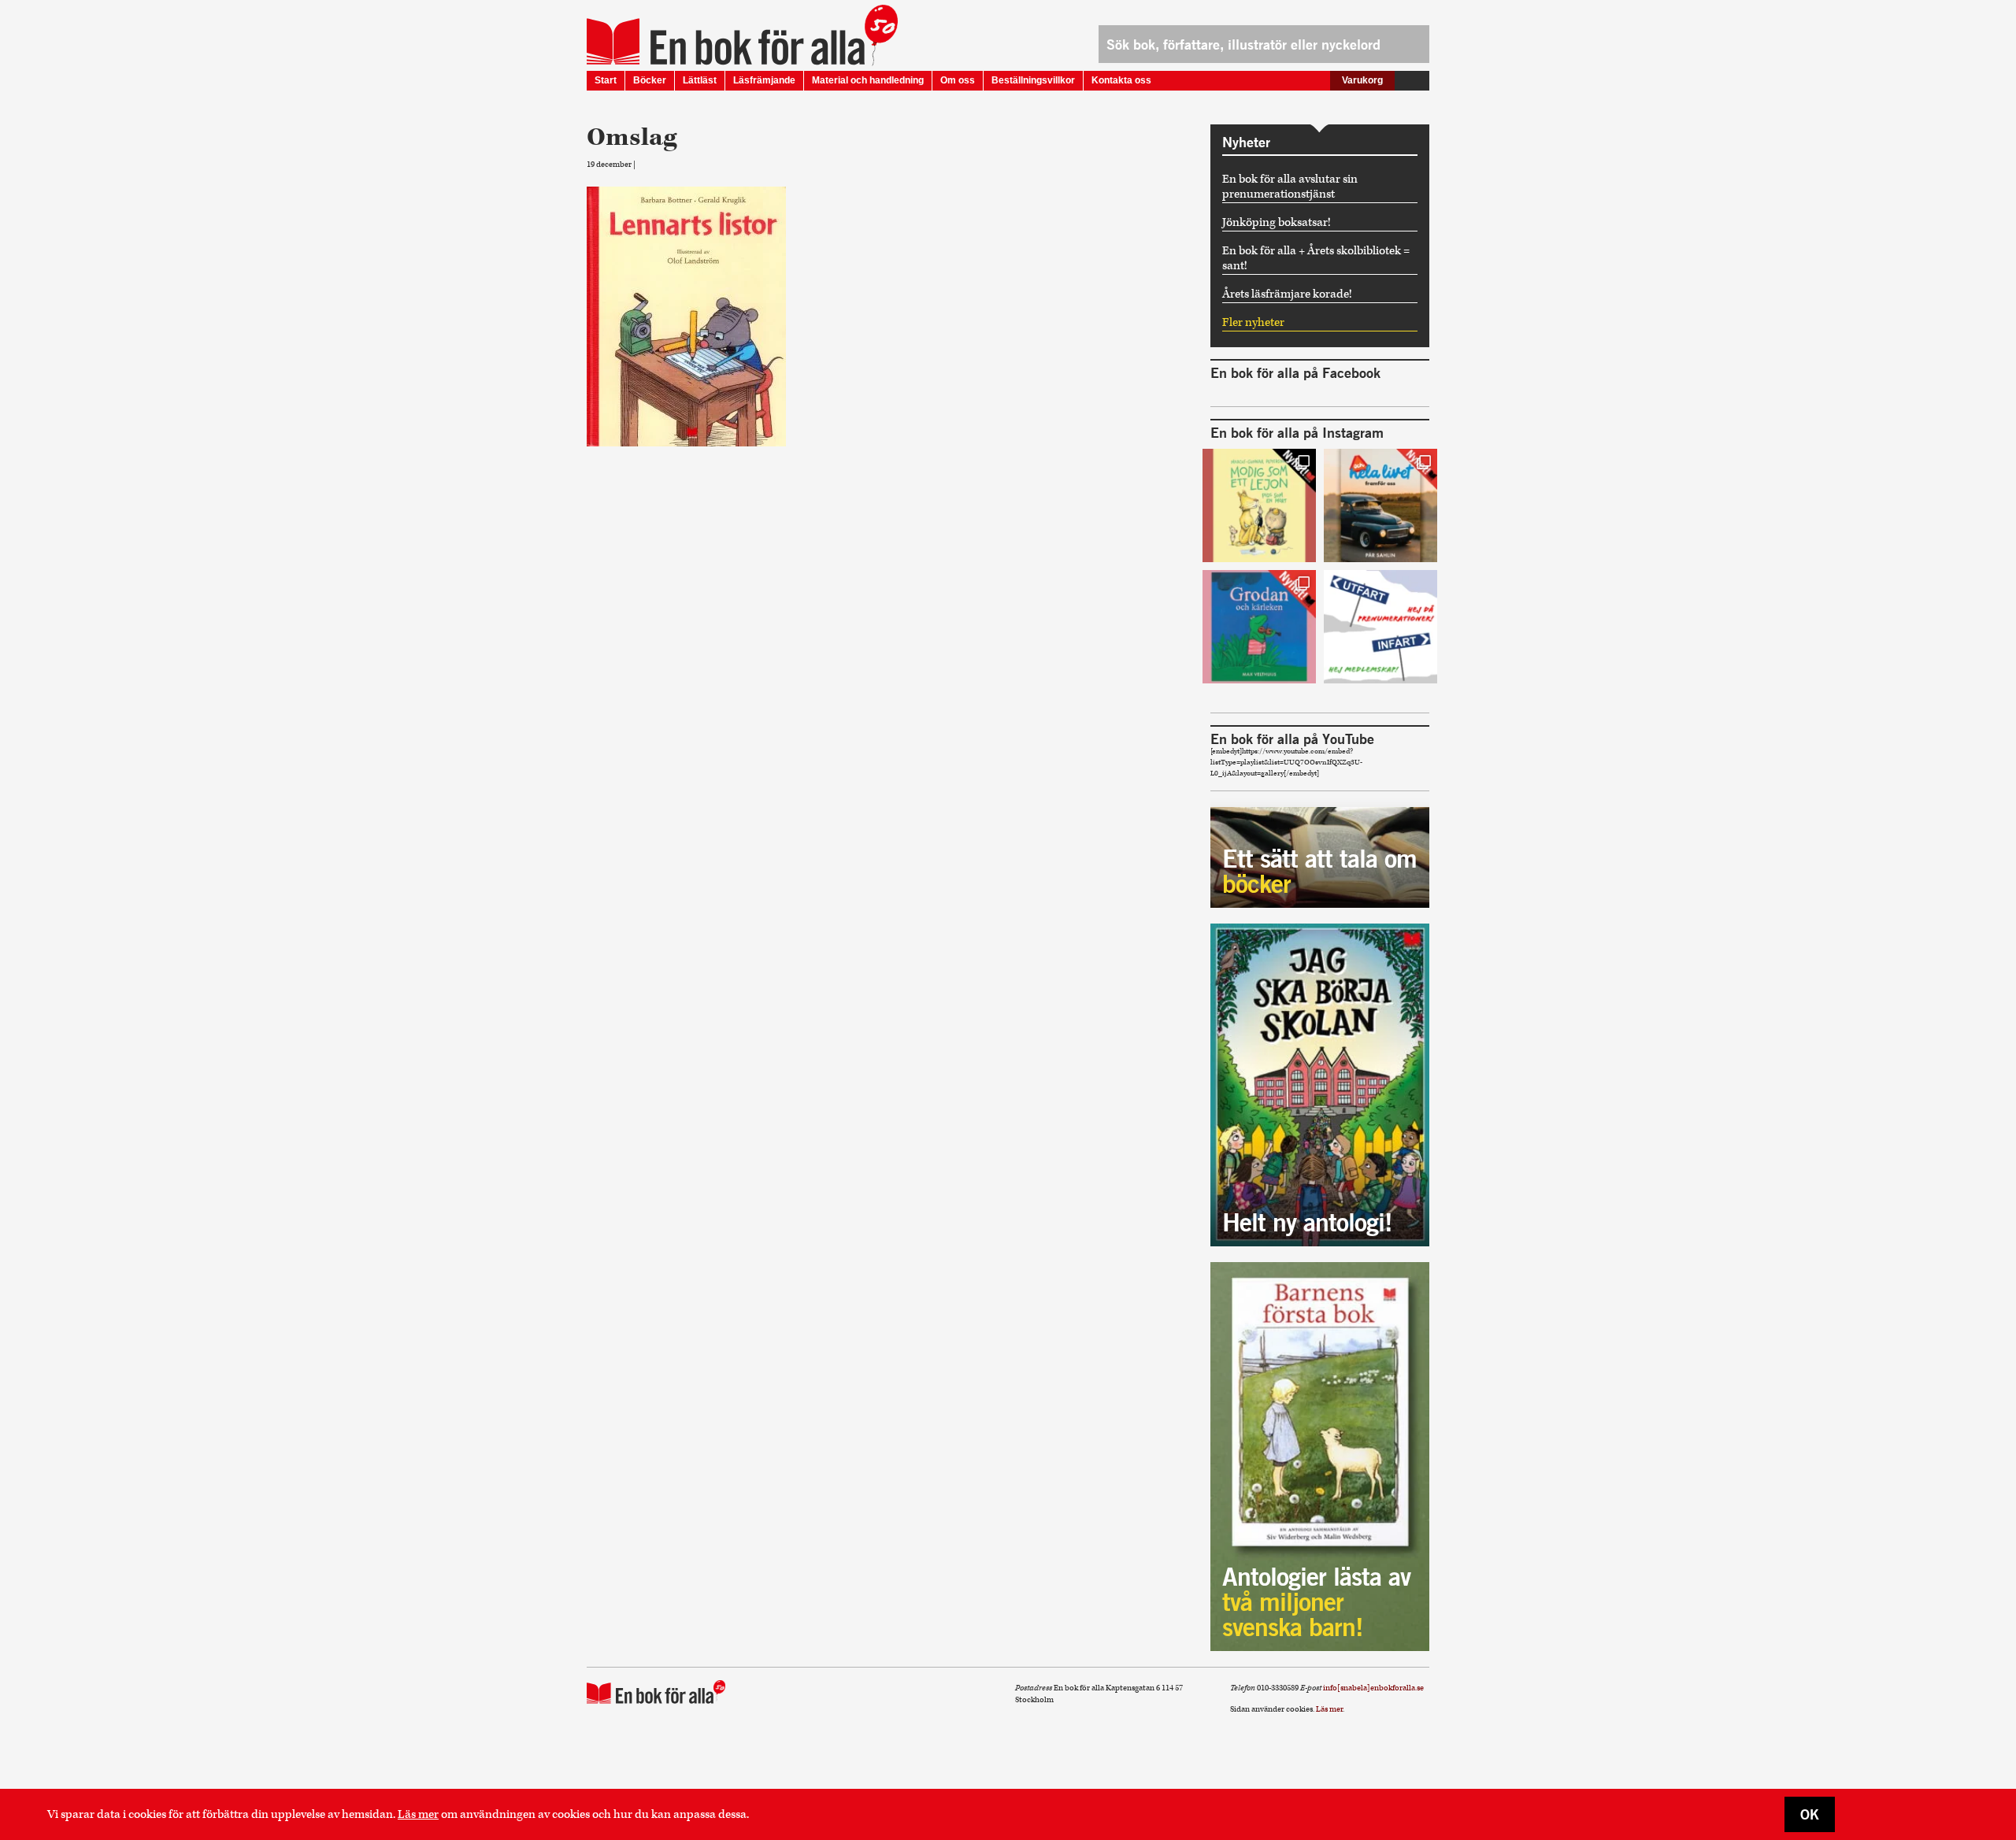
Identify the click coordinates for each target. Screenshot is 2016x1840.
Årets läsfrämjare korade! (1287, 294)
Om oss (958, 80)
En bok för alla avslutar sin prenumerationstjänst (1290, 187)
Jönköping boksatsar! (1277, 222)
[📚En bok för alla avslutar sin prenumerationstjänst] (1380, 627)
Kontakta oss (1121, 80)
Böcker (650, 80)
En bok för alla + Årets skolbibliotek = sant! (1316, 258)
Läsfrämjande (764, 80)
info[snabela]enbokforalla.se (1373, 1688)
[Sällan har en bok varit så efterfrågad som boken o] (1259, 627)
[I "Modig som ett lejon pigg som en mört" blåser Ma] (1259, 505)
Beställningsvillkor (1033, 80)
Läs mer (418, 1814)
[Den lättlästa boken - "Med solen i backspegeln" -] (1380, 505)
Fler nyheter (1253, 322)
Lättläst (700, 80)
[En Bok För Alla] (726, 42)
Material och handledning (868, 80)
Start (606, 80)
